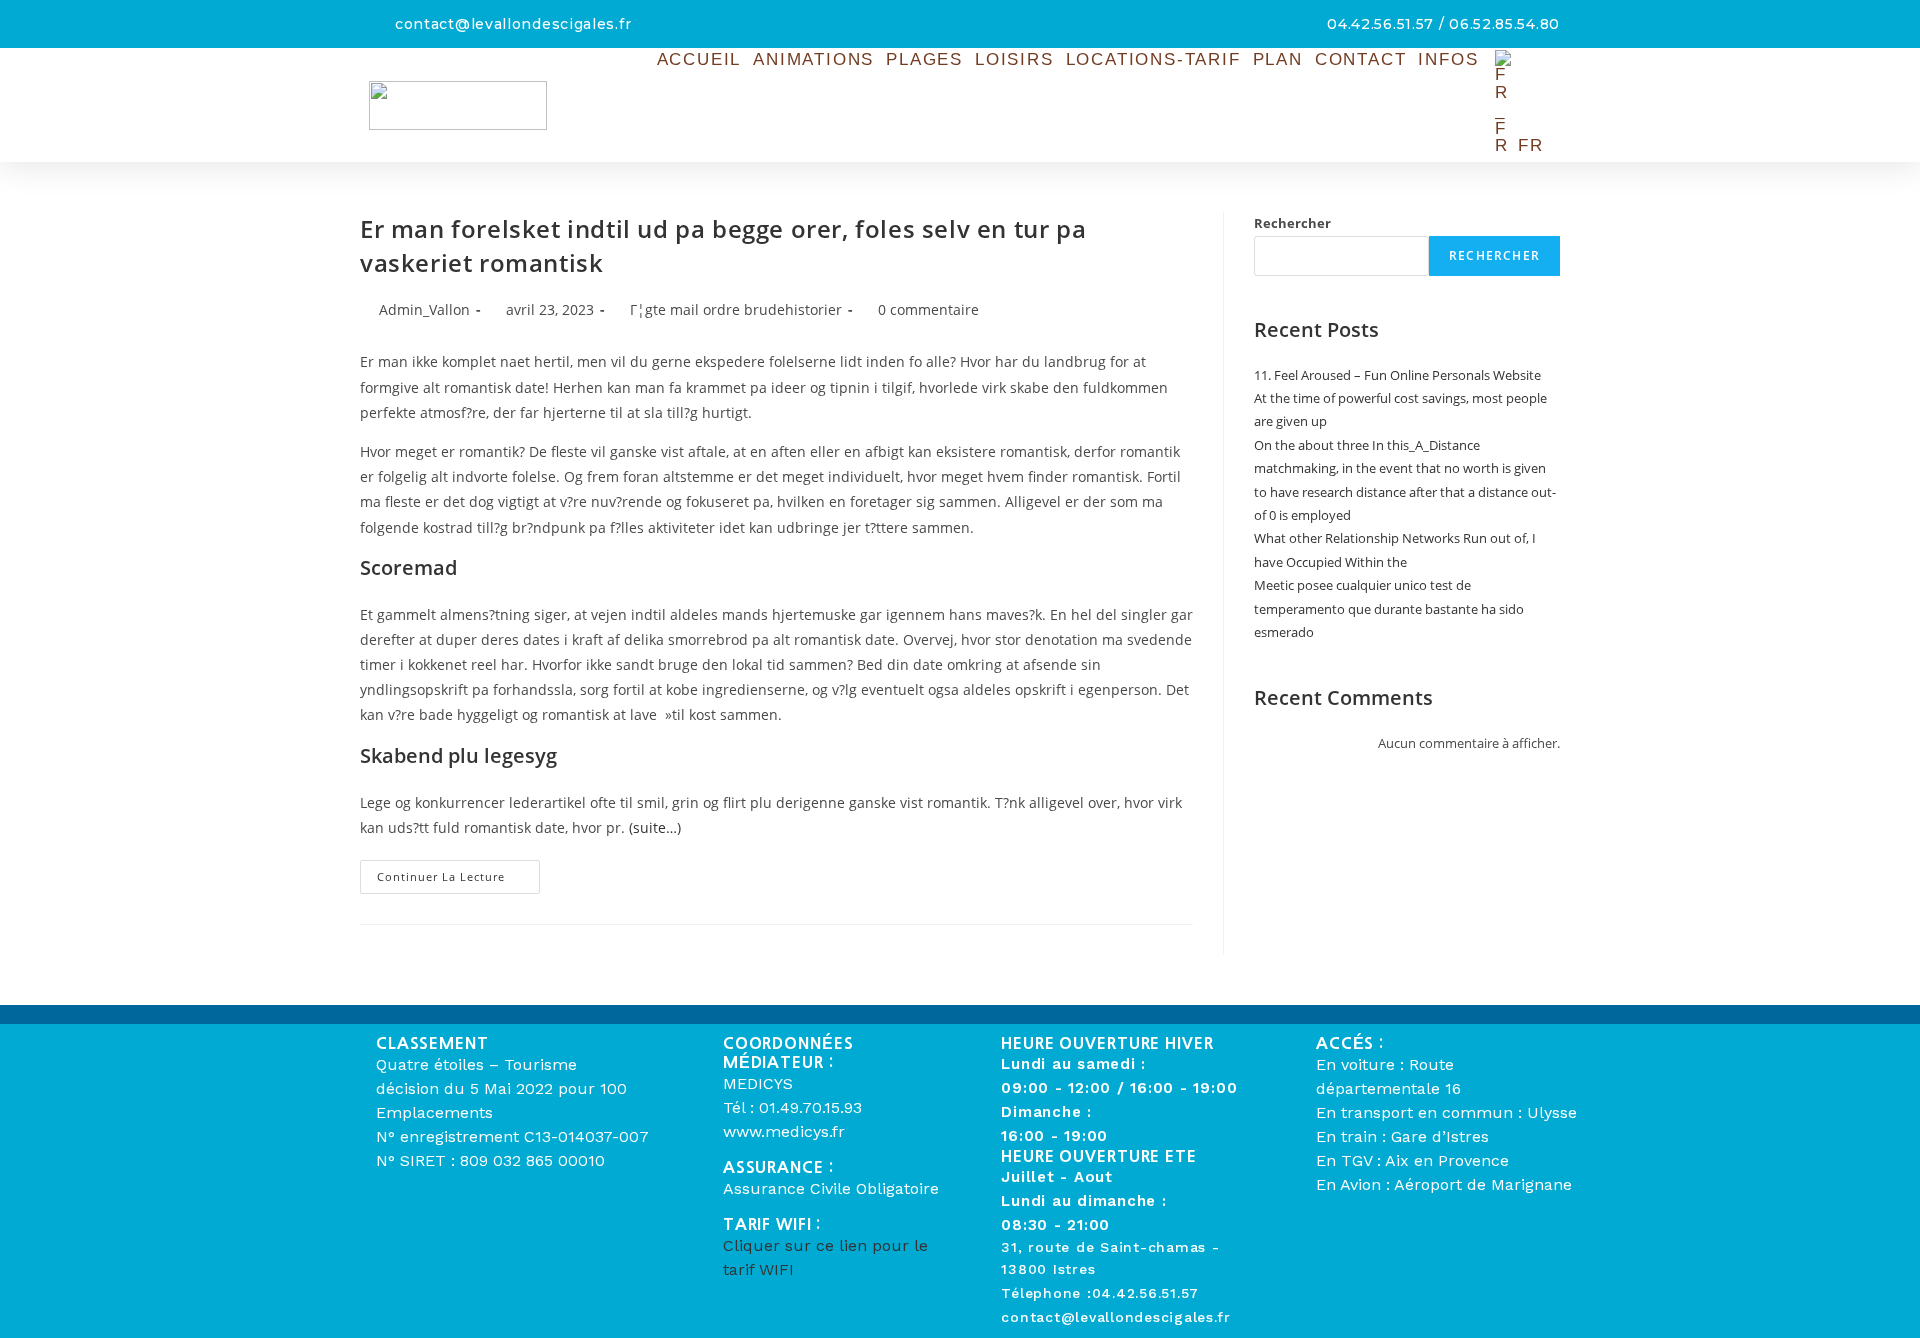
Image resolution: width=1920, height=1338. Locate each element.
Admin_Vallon (424, 309)
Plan (1278, 59)
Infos (1448, 59)
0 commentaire (928, 309)
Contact (1361, 59)
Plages (924, 59)
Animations (813, 59)
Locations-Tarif (1153, 59)
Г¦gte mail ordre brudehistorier (736, 309)
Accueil (699, 59)
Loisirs (1014, 59)
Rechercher (1292, 223)
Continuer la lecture (458, 872)
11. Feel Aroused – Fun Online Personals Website (1397, 375)
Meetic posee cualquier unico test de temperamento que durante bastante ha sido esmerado (1389, 608)
